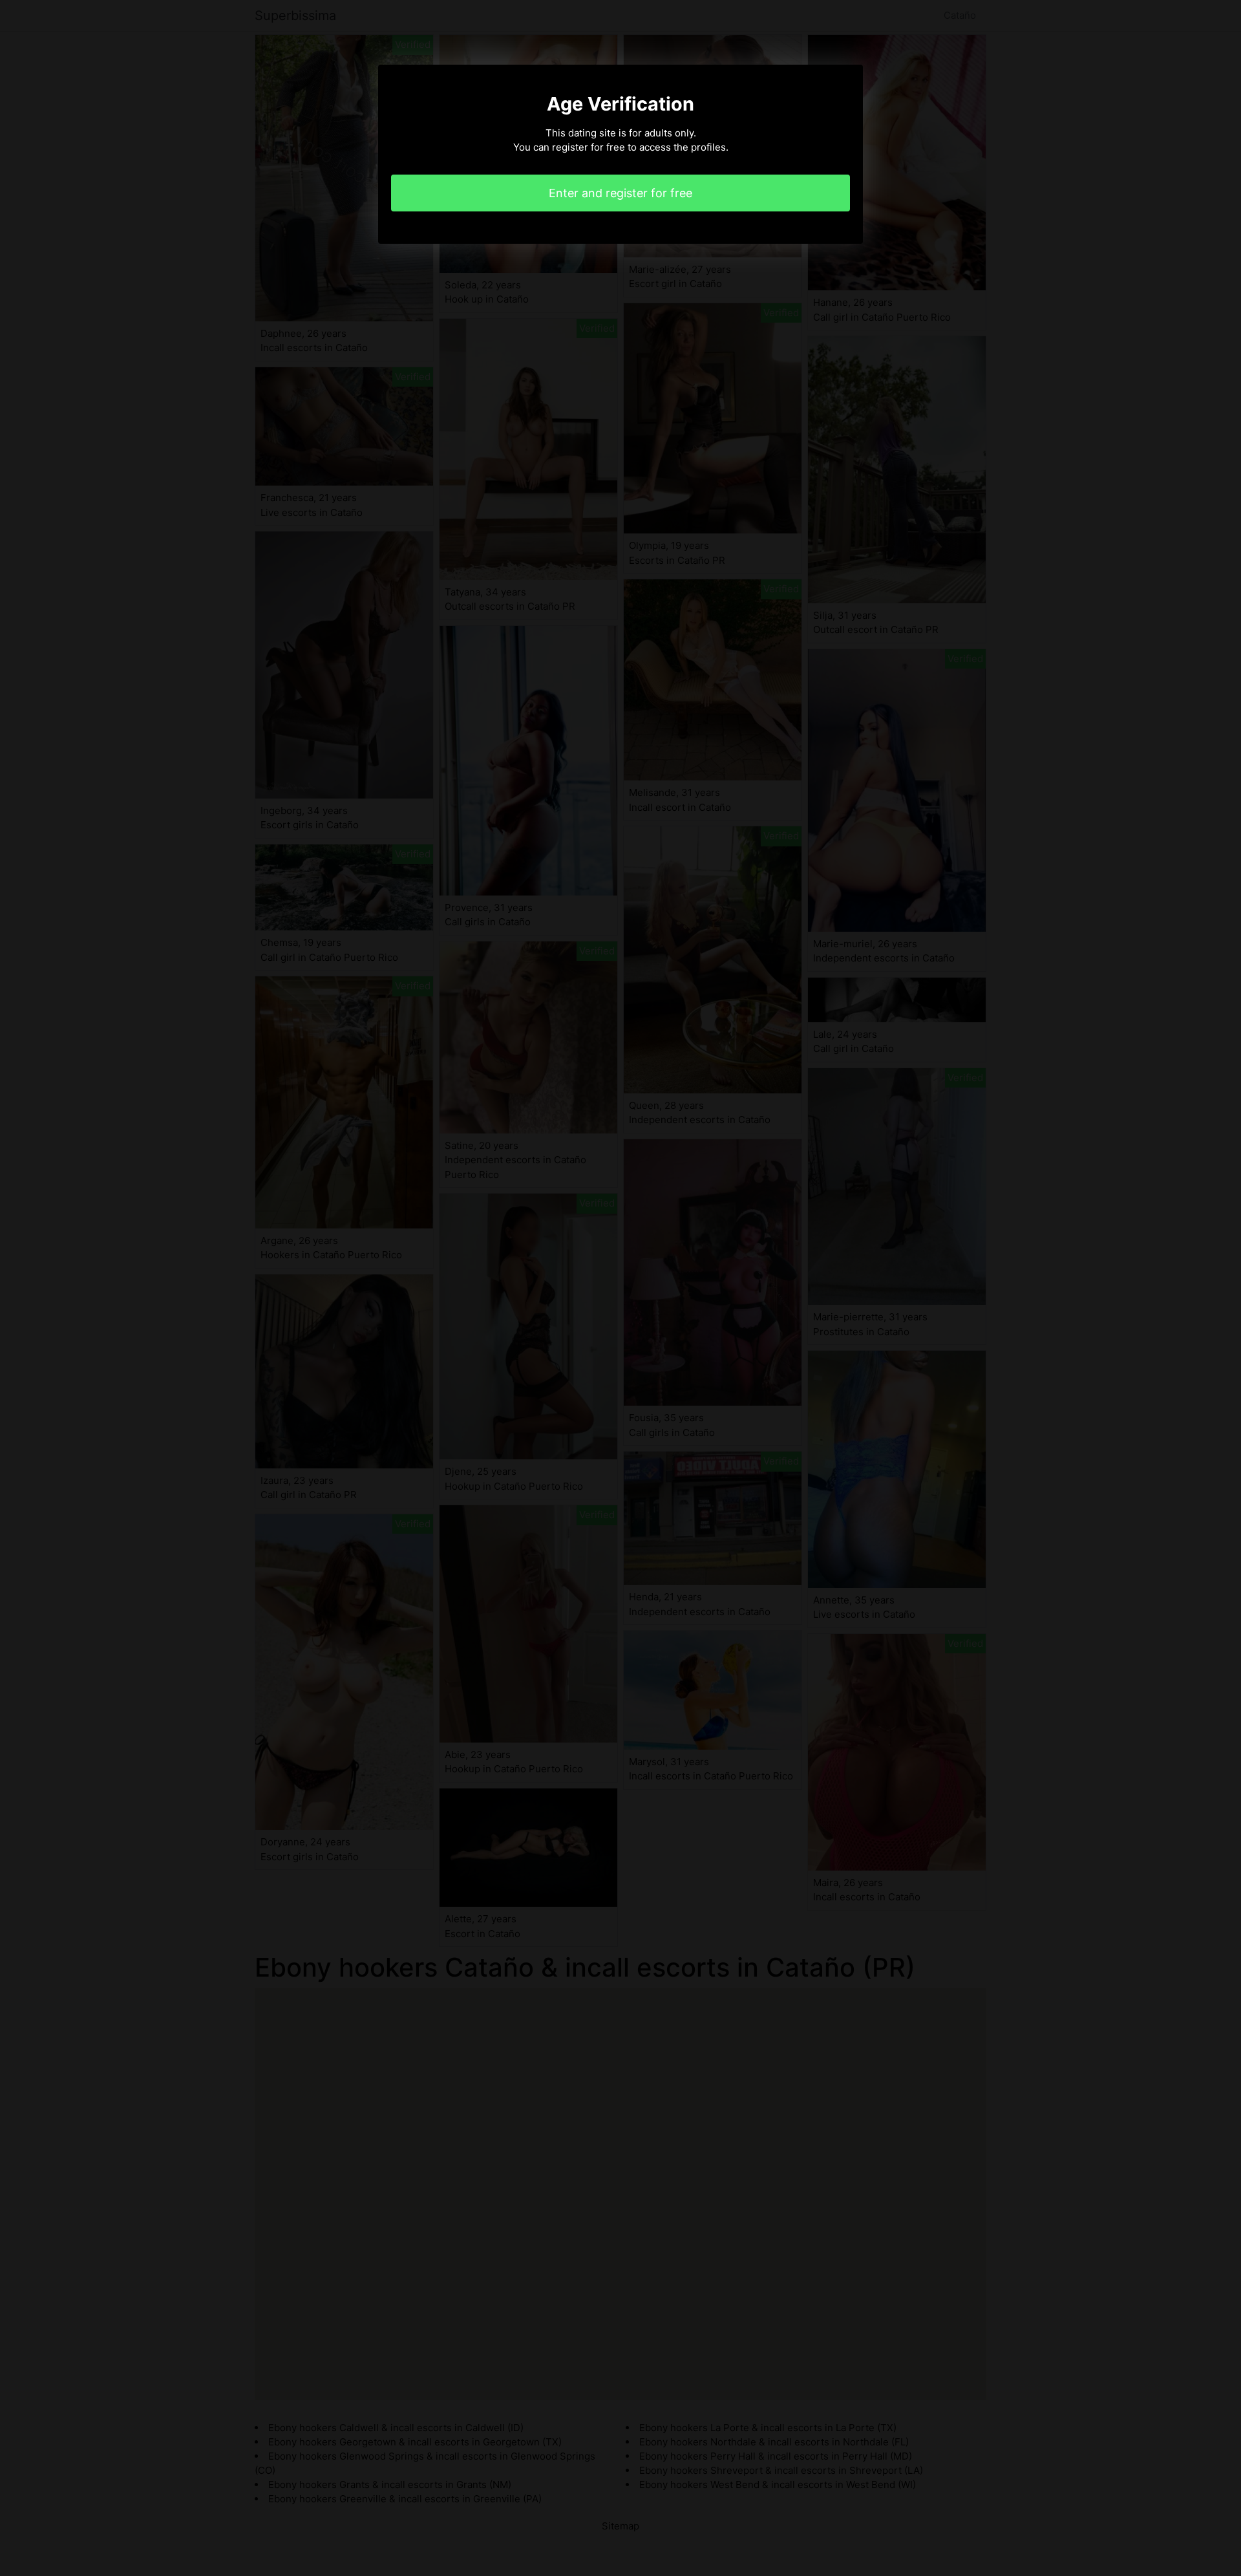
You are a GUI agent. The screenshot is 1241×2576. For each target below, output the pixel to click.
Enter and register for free (620, 193)
